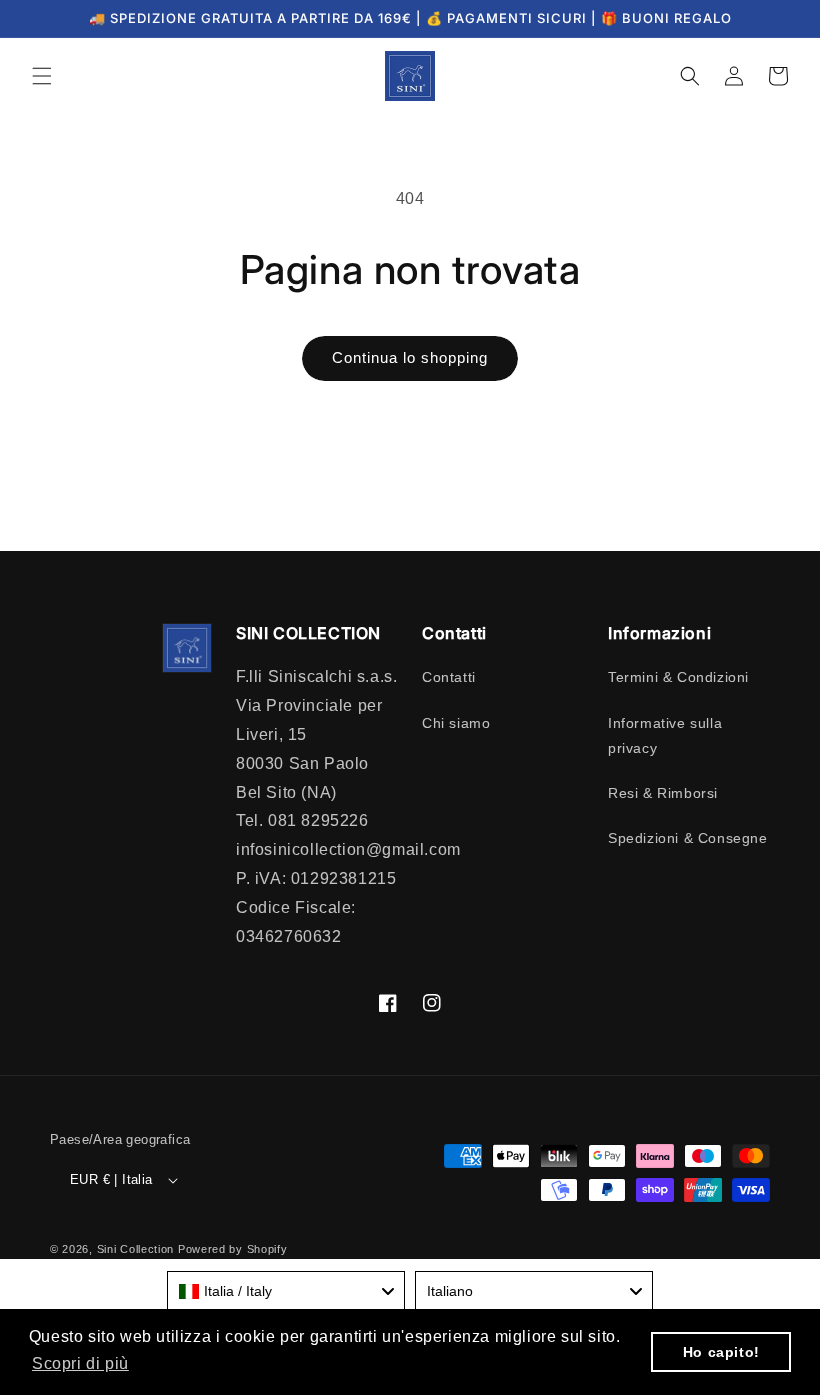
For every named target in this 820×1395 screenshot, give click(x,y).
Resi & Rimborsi (663, 793)
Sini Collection (136, 1249)
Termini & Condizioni (678, 677)
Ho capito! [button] (721, 1352)
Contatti (449, 677)
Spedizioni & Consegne (688, 838)
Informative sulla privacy (665, 735)
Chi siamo (456, 723)
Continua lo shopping (410, 357)
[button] (42, 76)
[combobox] (286, 1291)
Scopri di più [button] (80, 1363)
